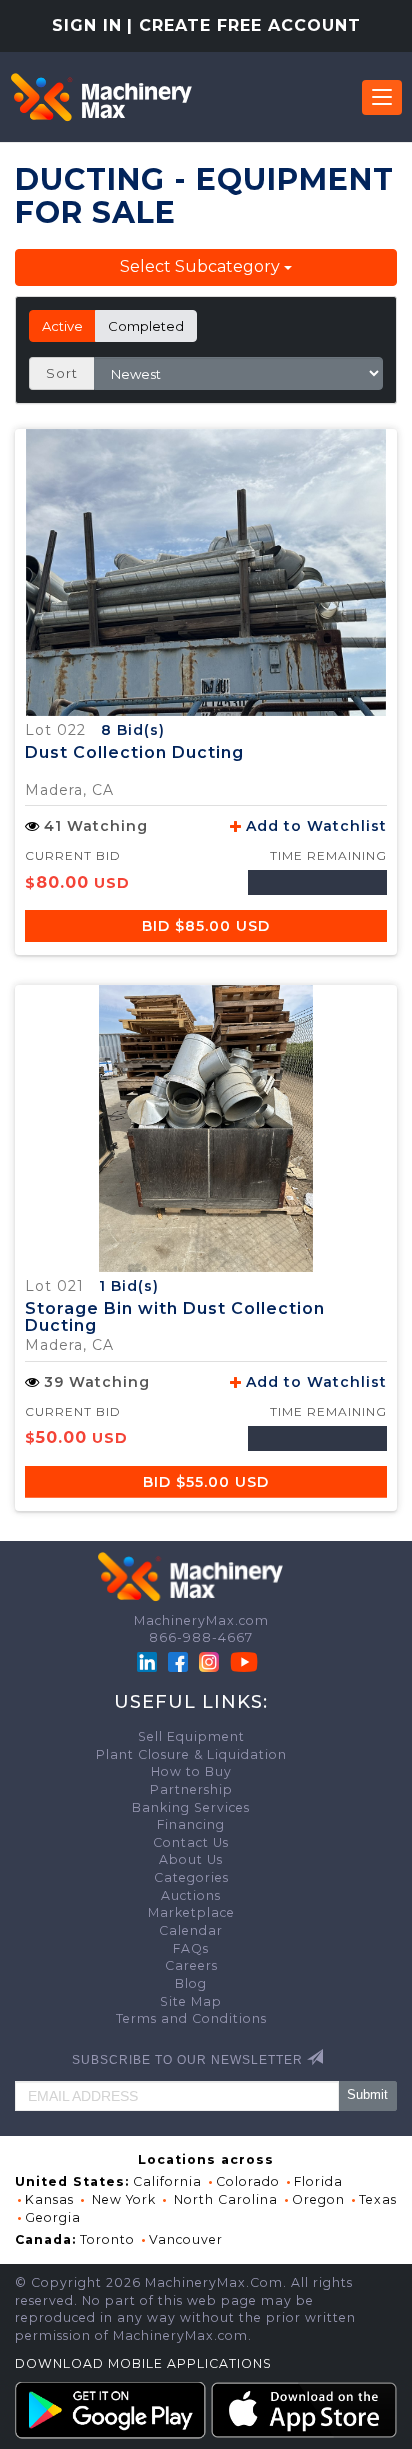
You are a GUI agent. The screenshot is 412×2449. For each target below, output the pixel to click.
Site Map (191, 2001)
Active (62, 326)
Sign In (87, 25)
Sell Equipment (191, 1736)
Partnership (191, 1789)
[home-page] (101, 97)
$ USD (206, 926)
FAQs (191, 1948)
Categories (191, 1877)
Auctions (191, 1895)
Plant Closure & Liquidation (191, 1754)
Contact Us (191, 1842)
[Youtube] (244, 1660)
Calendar (191, 1930)
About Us (191, 1859)
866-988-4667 (201, 1637)
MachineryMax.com (201, 1620)
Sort (62, 373)
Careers (191, 1965)
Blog (191, 1983)
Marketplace (191, 1912)
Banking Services (191, 1807)
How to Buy (191, 1771)
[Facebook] (178, 1660)
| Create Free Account (244, 25)
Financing (191, 1824)
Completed (146, 326)
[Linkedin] (149, 1660)
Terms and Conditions (191, 2018)
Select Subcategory (202, 266)
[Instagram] (211, 1660)
